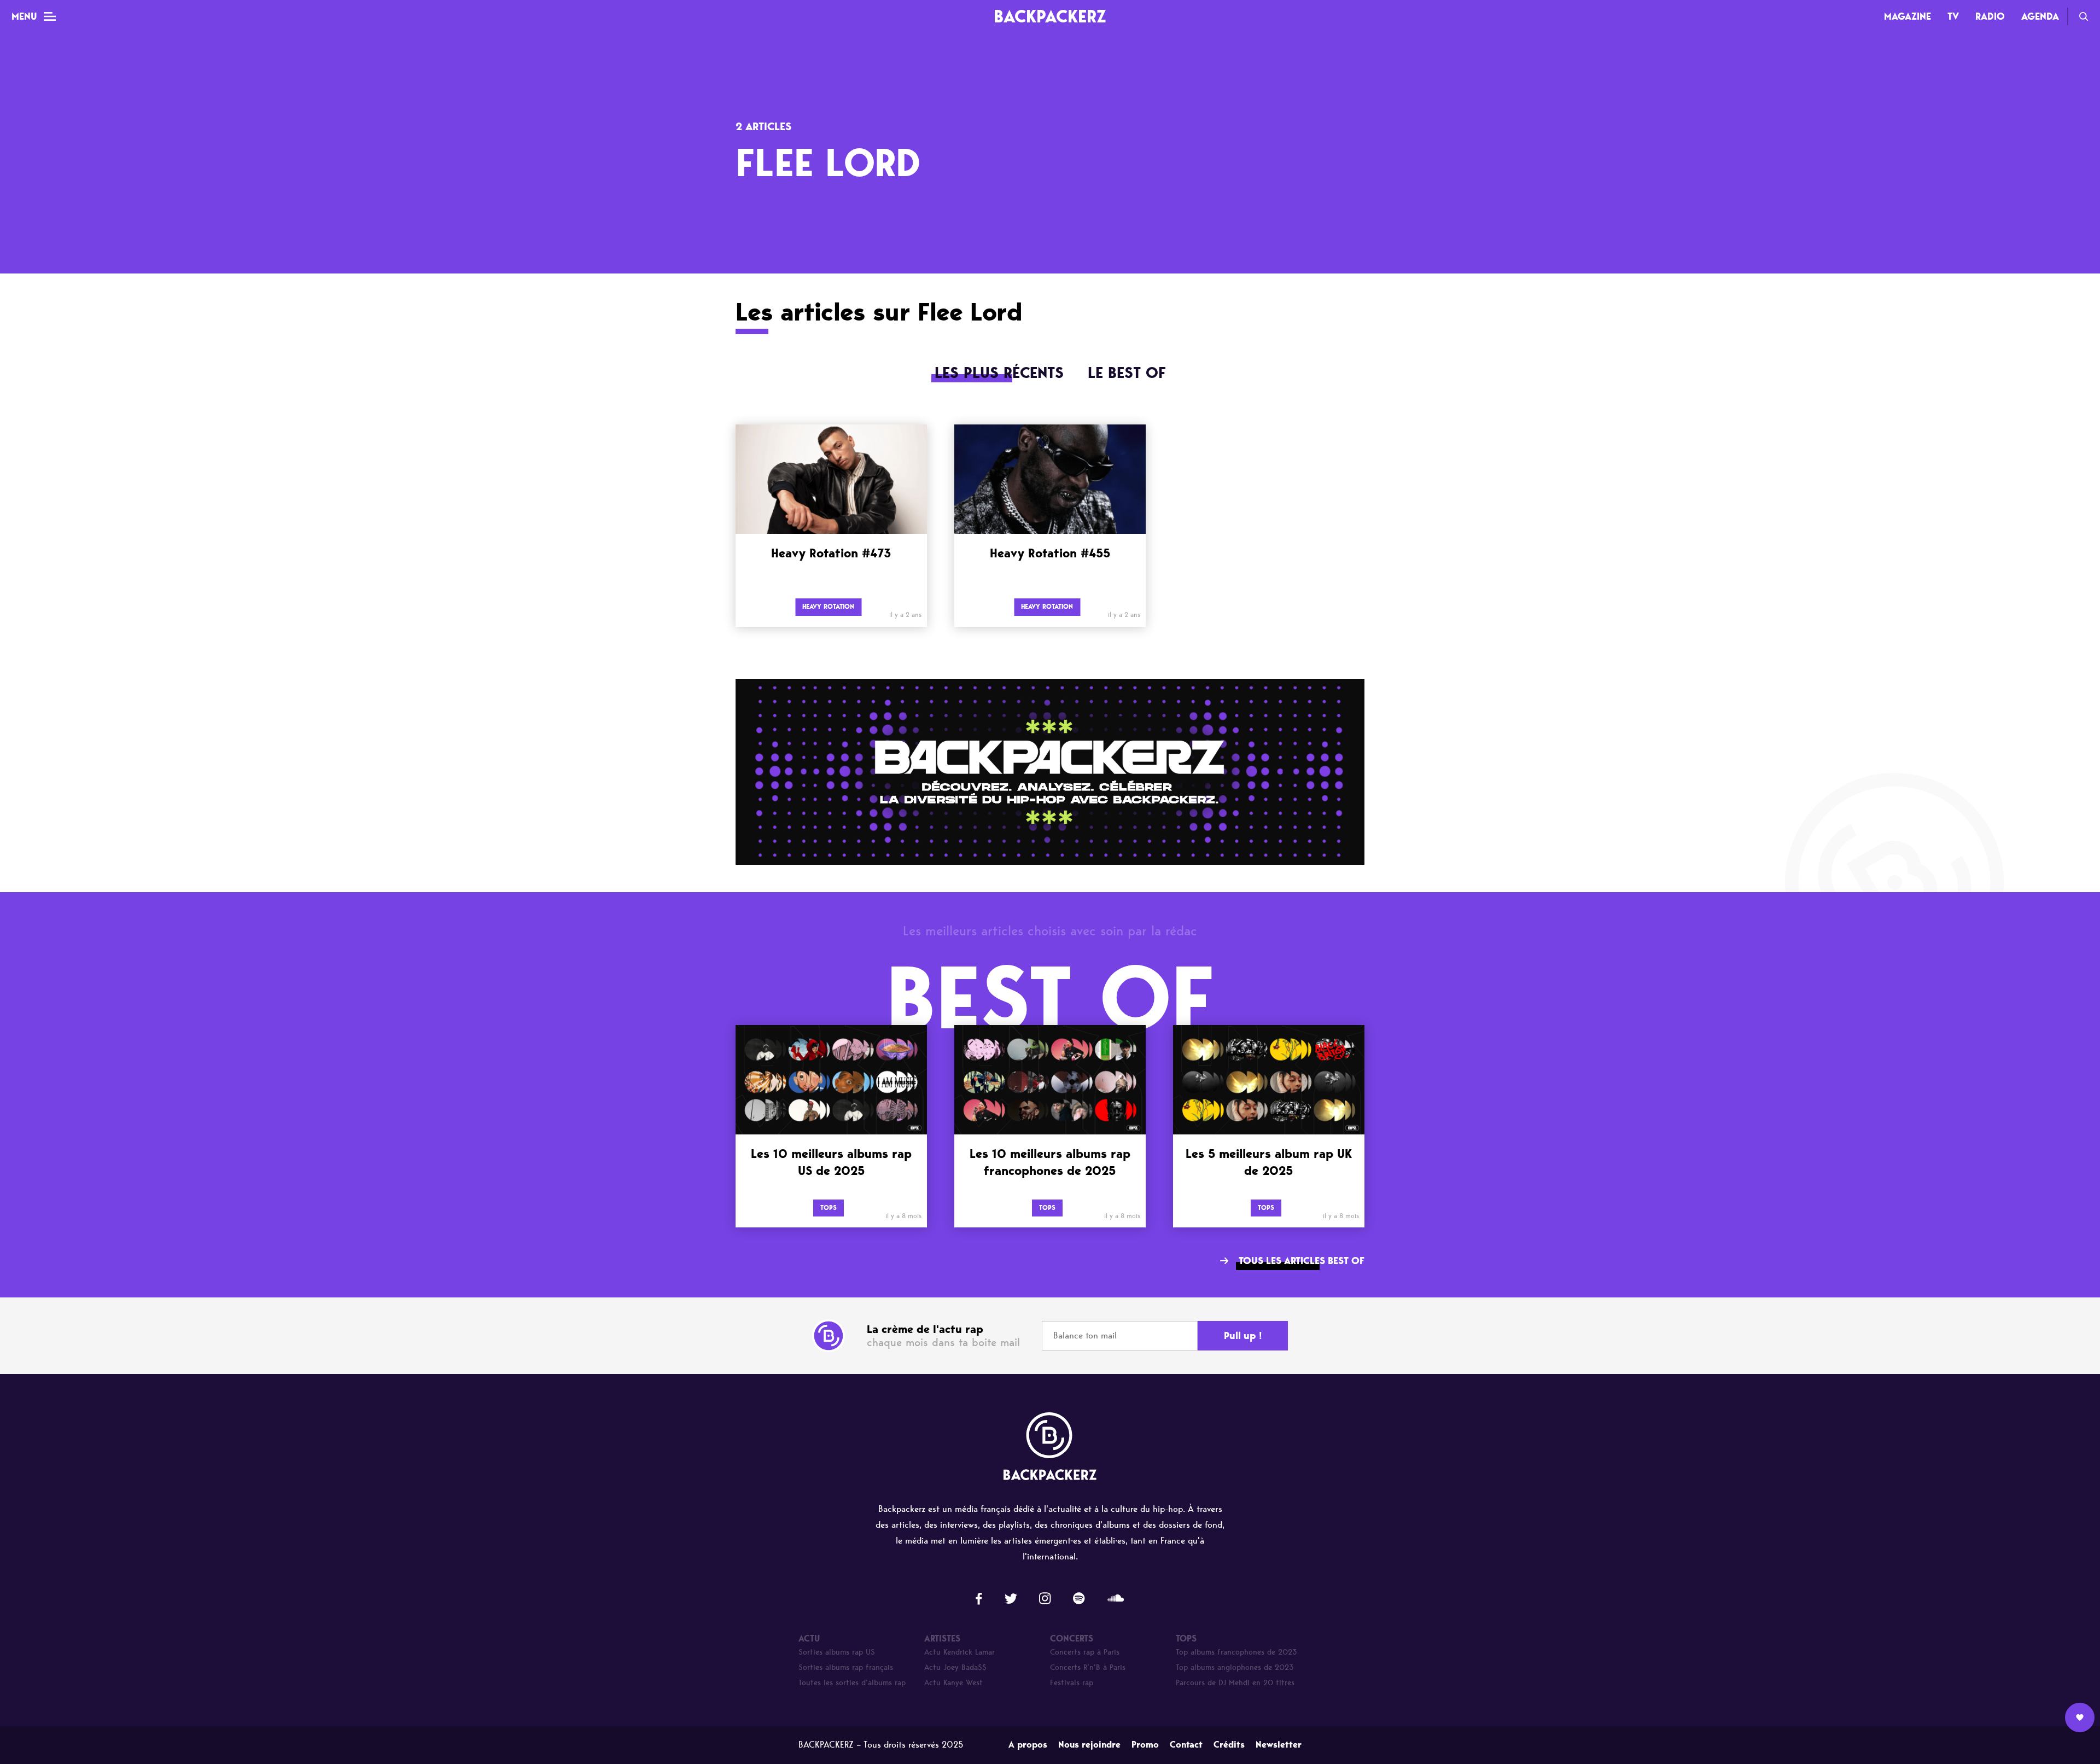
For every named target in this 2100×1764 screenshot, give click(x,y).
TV (1953, 16)
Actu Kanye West (953, 1683)
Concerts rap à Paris (1085, 1652)
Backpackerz (1050, 16)
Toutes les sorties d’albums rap (852, 1683)
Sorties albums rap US (837, 1652)
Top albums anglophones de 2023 (1235, 1667)
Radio (1990, 16)
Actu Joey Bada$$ (955, 1667)
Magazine (1907, 16)
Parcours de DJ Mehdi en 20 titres (1235, 1683)
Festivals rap (1072, 1683)
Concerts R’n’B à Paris (1088, 1667)
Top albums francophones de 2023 (1236, 1652)
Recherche (2084, 16)
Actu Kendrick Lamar (959, 1652)
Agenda (2040, 16)
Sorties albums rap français (846, 1667)
